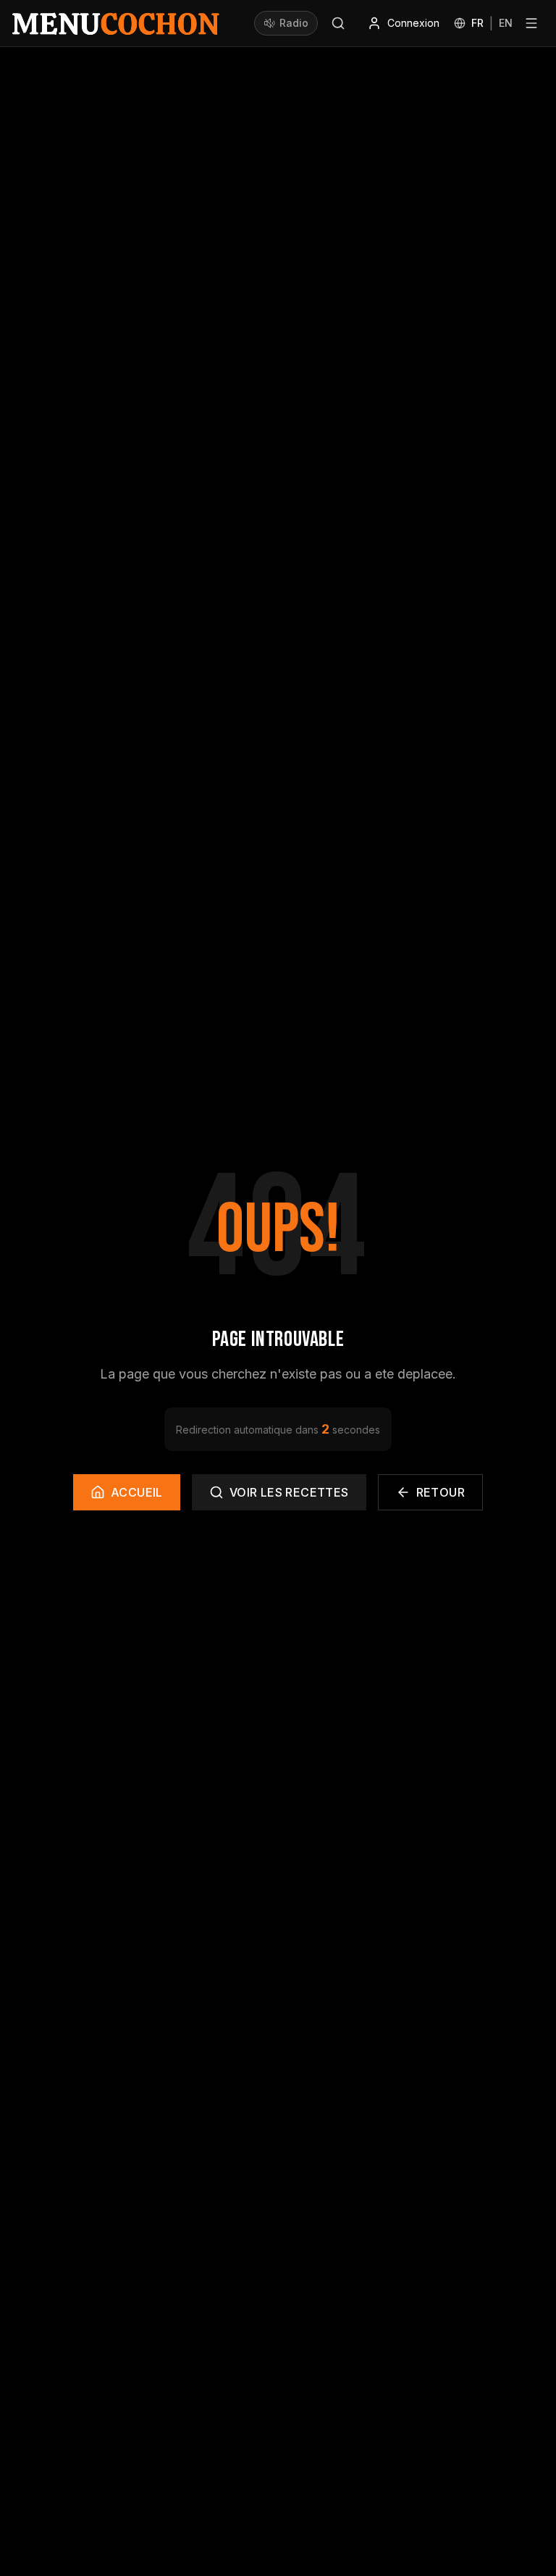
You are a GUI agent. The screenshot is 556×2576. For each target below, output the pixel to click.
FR (477, 23)
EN (506, 23)
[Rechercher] (338, 23)
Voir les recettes (289, 1492)
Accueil (137, 1492)
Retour (441, 1492)
